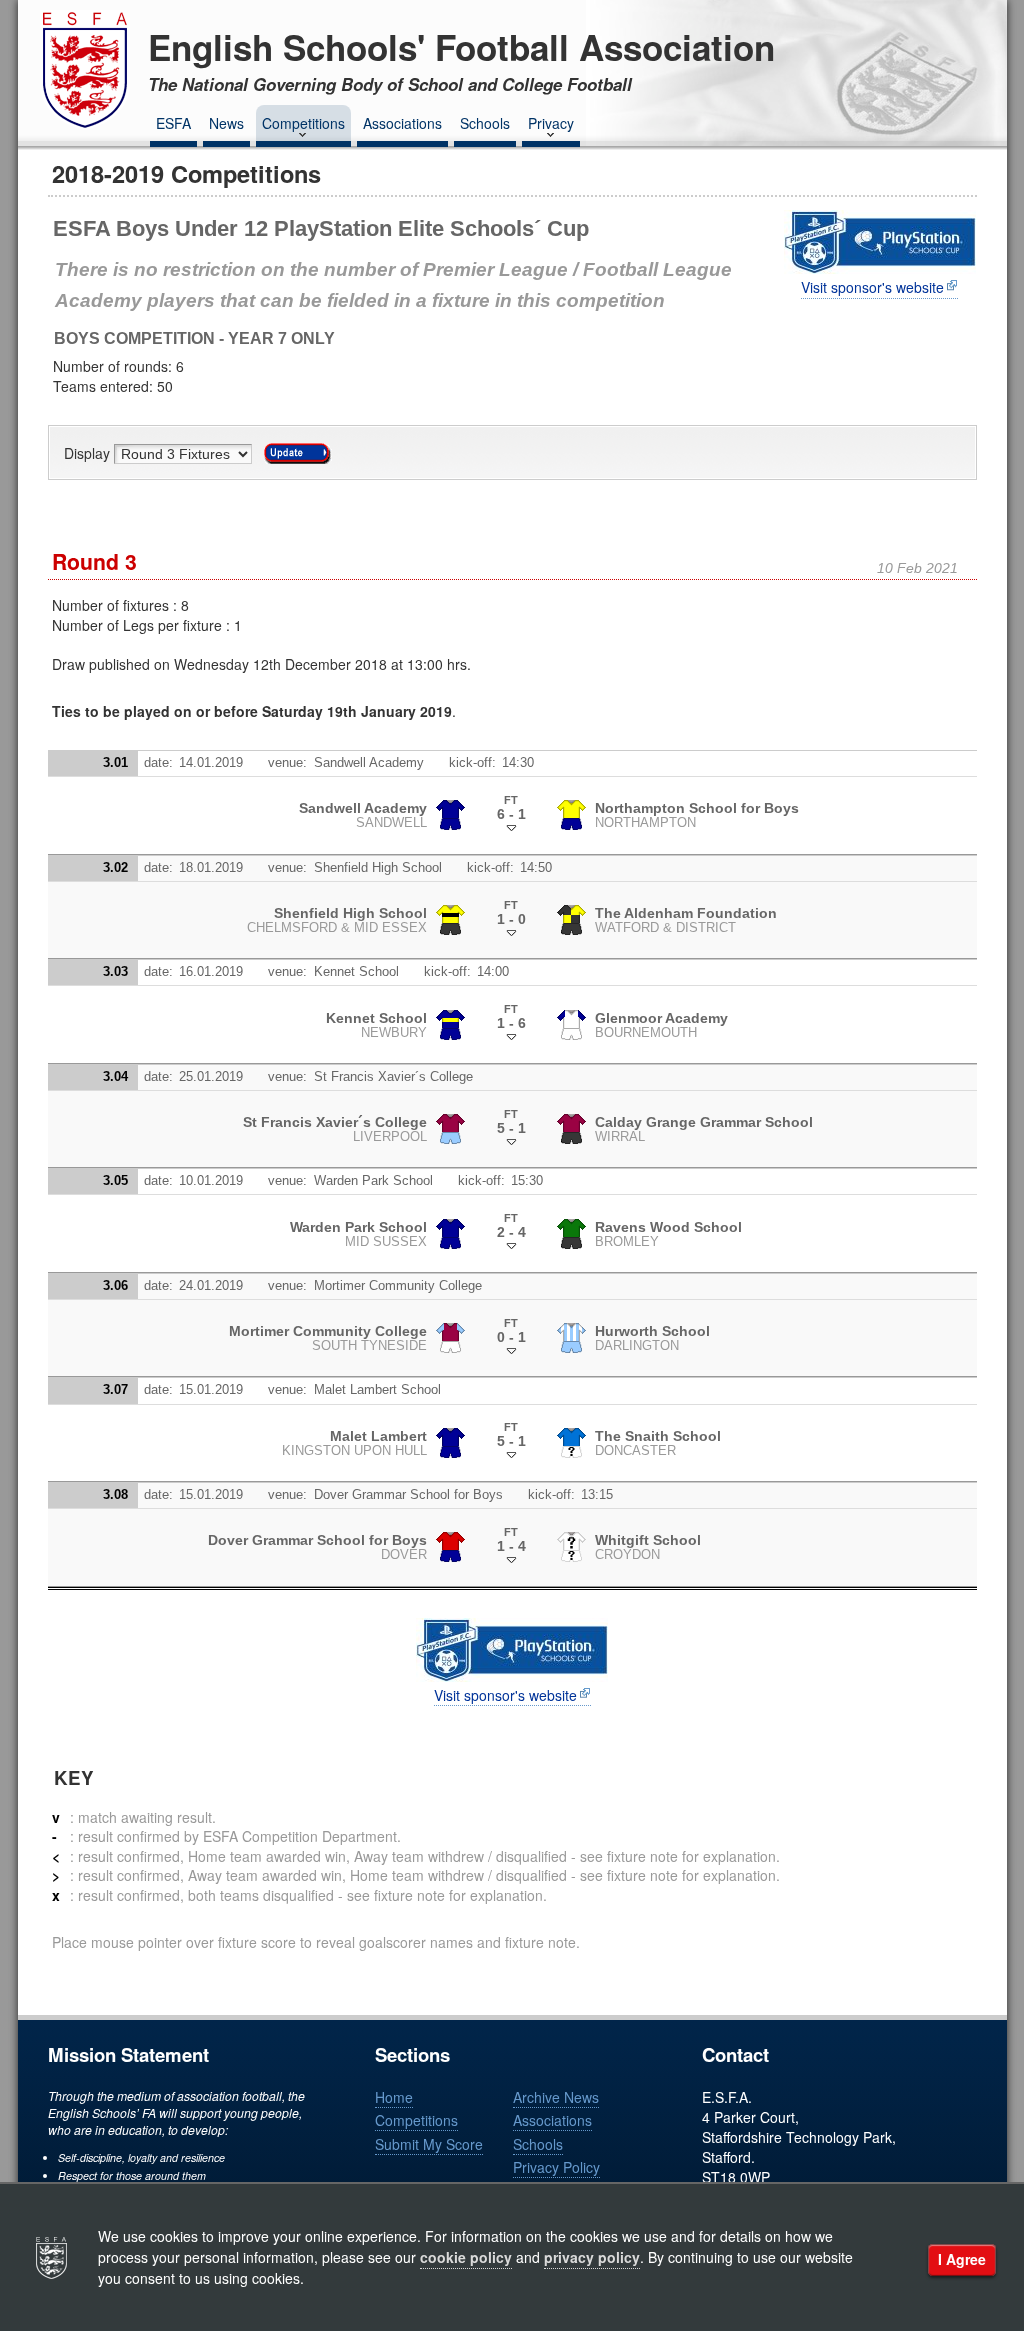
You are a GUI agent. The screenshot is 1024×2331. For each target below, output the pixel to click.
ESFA (173, 123)
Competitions (303, 123)
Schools (485, 123)
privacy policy (592, 2257)
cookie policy (466, 2257)
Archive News (556, 2097)
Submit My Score (429, 2144)
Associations (402, 123)
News (226, 123)
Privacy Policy (556, 2167)
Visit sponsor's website (872, 287)
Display (89, 454)
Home (394, 2097)
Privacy (551, 123)
